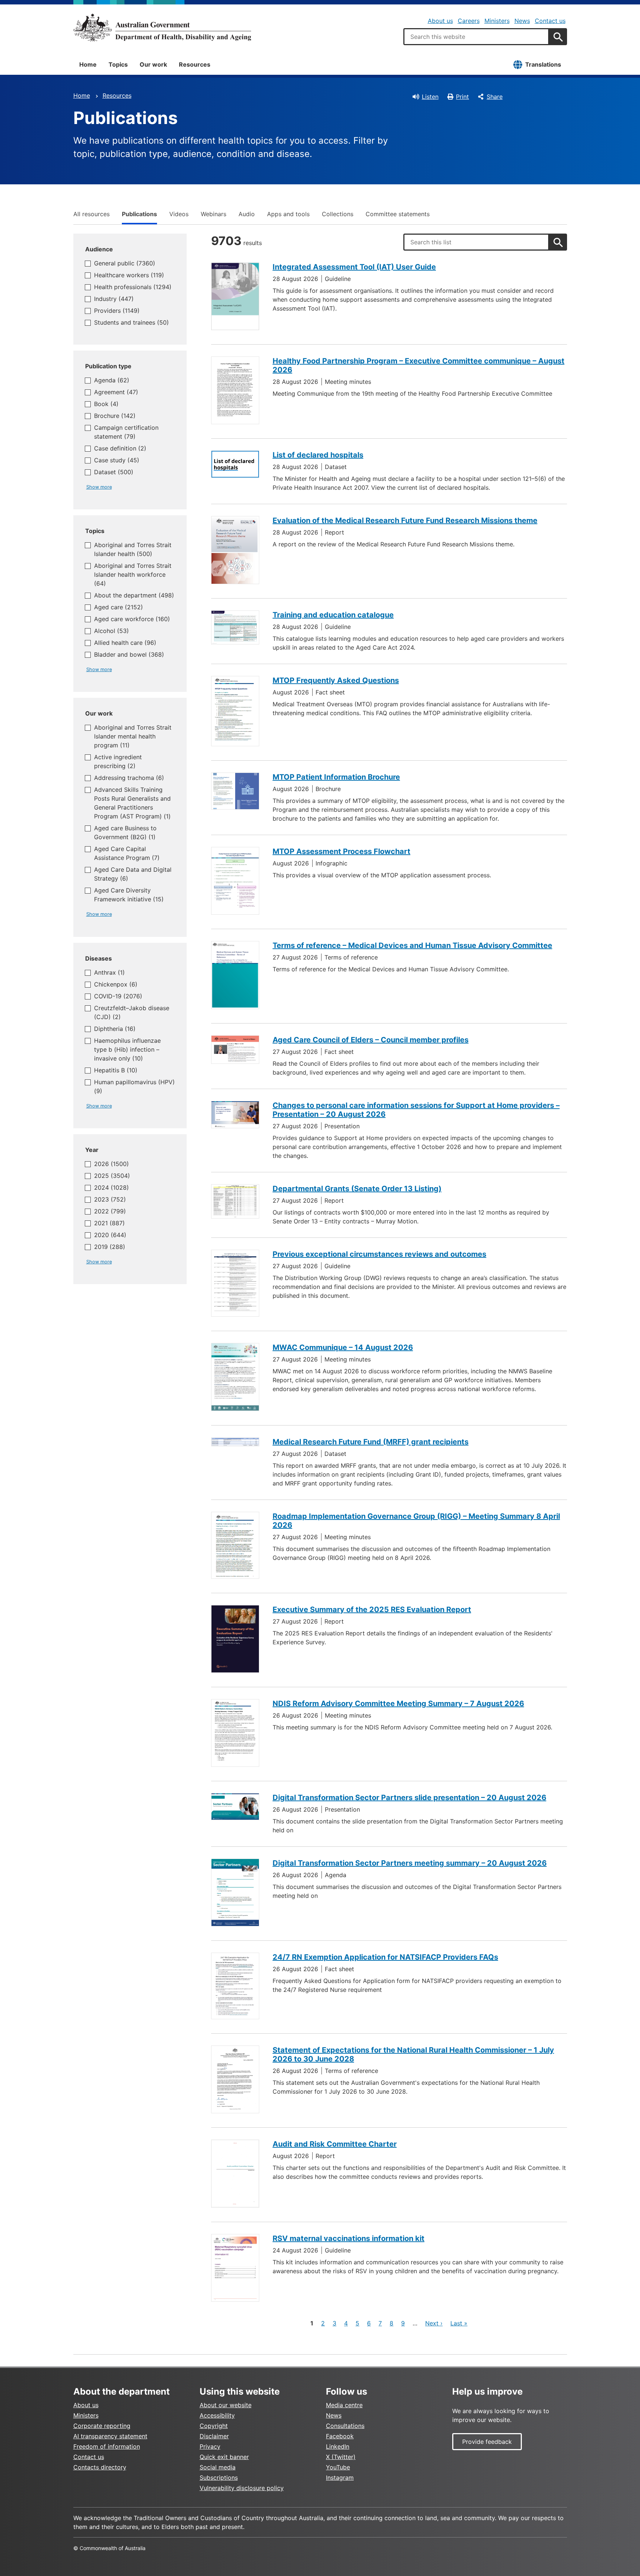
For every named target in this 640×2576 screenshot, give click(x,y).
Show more (99, 487)
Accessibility (217, 2415)
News (522, 21)
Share (495, 97)
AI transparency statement (110, 2436)
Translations (543, 64)
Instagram (340, 2478)
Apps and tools (288, 214)
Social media (218, 2467)
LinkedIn (338, 2446)
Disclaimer (214, 2436)
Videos (179, 214)
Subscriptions (219, 2478)
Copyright (214, 2426)
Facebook (340, 2436)
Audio (247, 214)
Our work (153, 64)
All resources (91, 214)
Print (462, 97)
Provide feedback (487, 2442)
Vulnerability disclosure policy (242, 2488)
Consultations (345, 2426)
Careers (469, 21)
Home (88, 64)
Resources (195, 64)
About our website (226, 2405)
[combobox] (476, 37)
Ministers (497, 21)
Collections (338, 214)
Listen (430, 97)
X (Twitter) (341, 2457)
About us (440, 21)
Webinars (214, 214)
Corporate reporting (102, 2426)
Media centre (344, 2405)
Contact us (550, 21)
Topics (118, 64)
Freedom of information (107, 2446)
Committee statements (398, 214)
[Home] (162, 27)
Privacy (210, 2446)
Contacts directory (100, 2467)
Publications (139, 214)
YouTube (338, 2467)
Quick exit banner (224, 2457)
